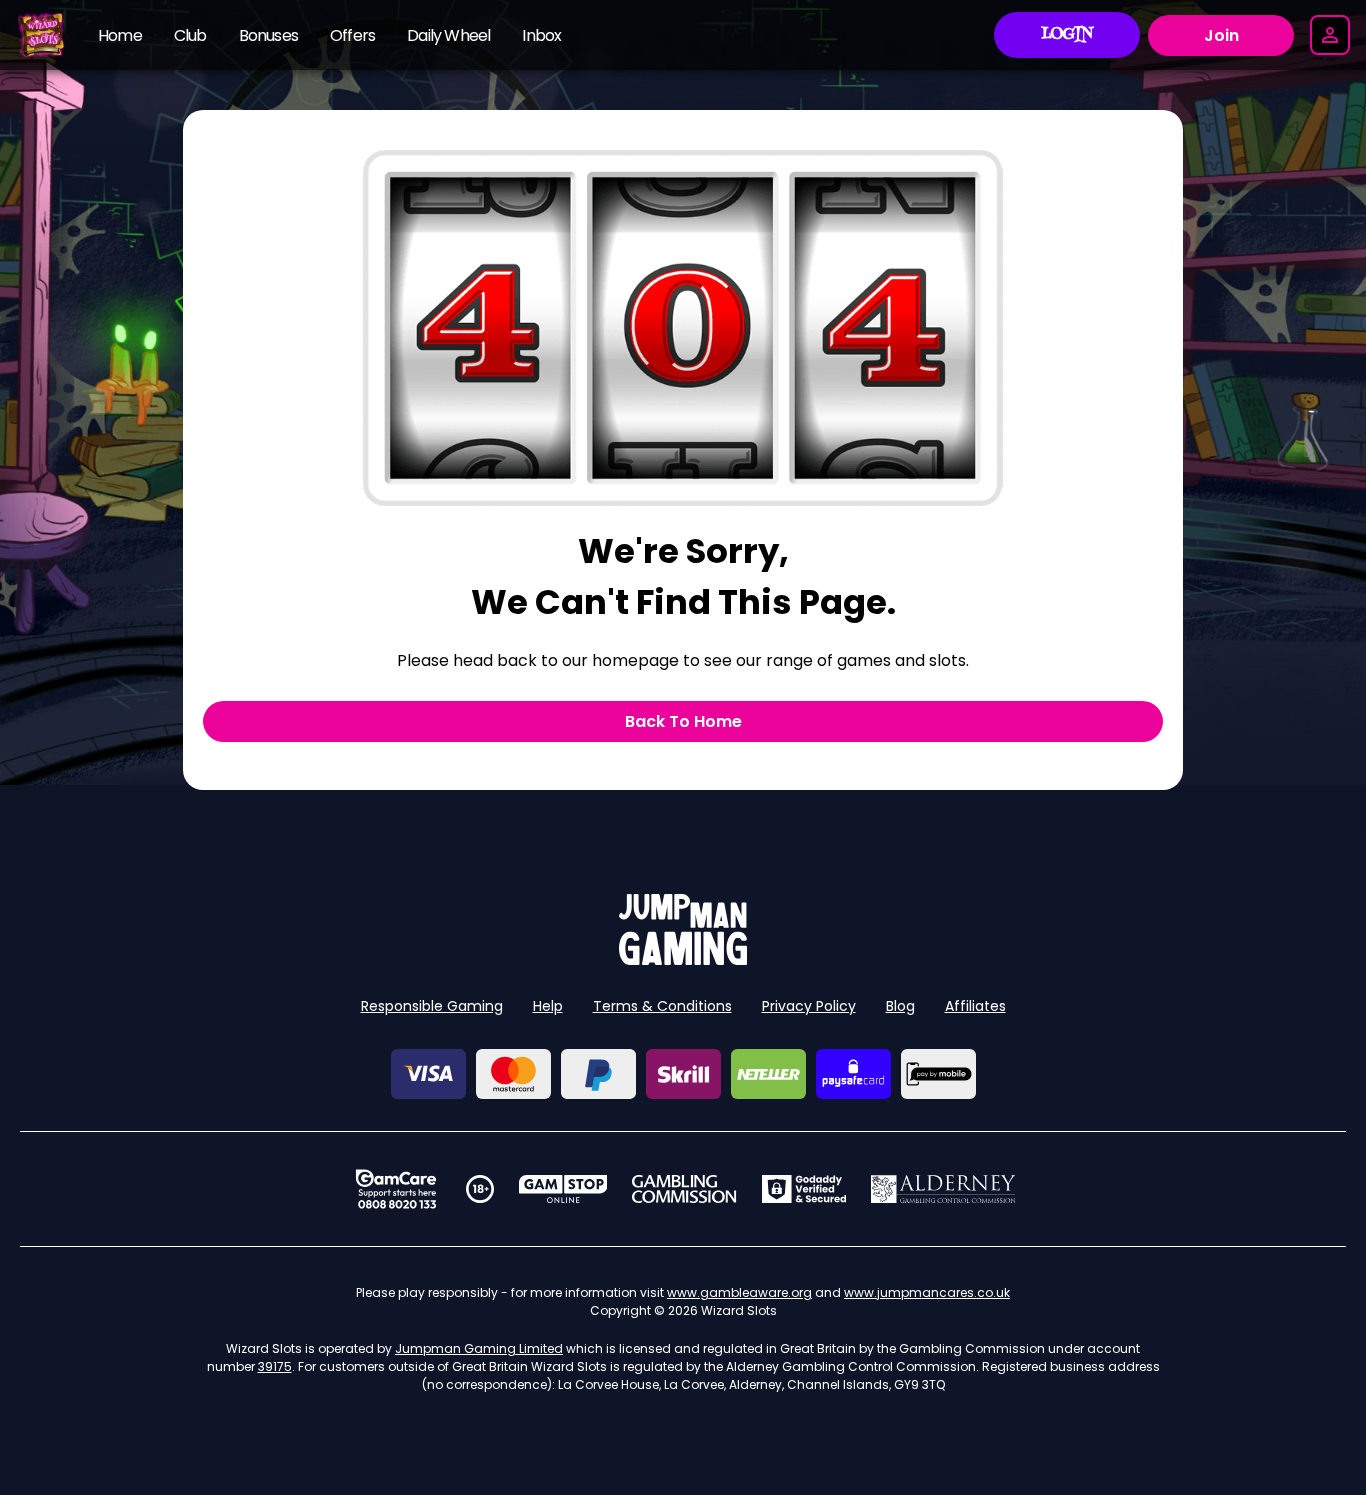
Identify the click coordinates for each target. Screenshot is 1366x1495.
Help (548, 1006)
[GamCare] (396, 1189)
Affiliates (975, 1006)
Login (1067, 35)
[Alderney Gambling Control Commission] (943, 1189)
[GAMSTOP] (563, 1189)
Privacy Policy (809, 1006)
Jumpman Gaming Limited (479, 1348)
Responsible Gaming (432, 1006)
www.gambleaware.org (739, 1292)
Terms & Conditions (662, 1006)
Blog (900, 1006)
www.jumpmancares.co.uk (927, 1292)
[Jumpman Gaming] (683, 959)
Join (1221, 35)
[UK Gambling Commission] (684, 1189)
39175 (275, 1366)
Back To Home (683, 721)
